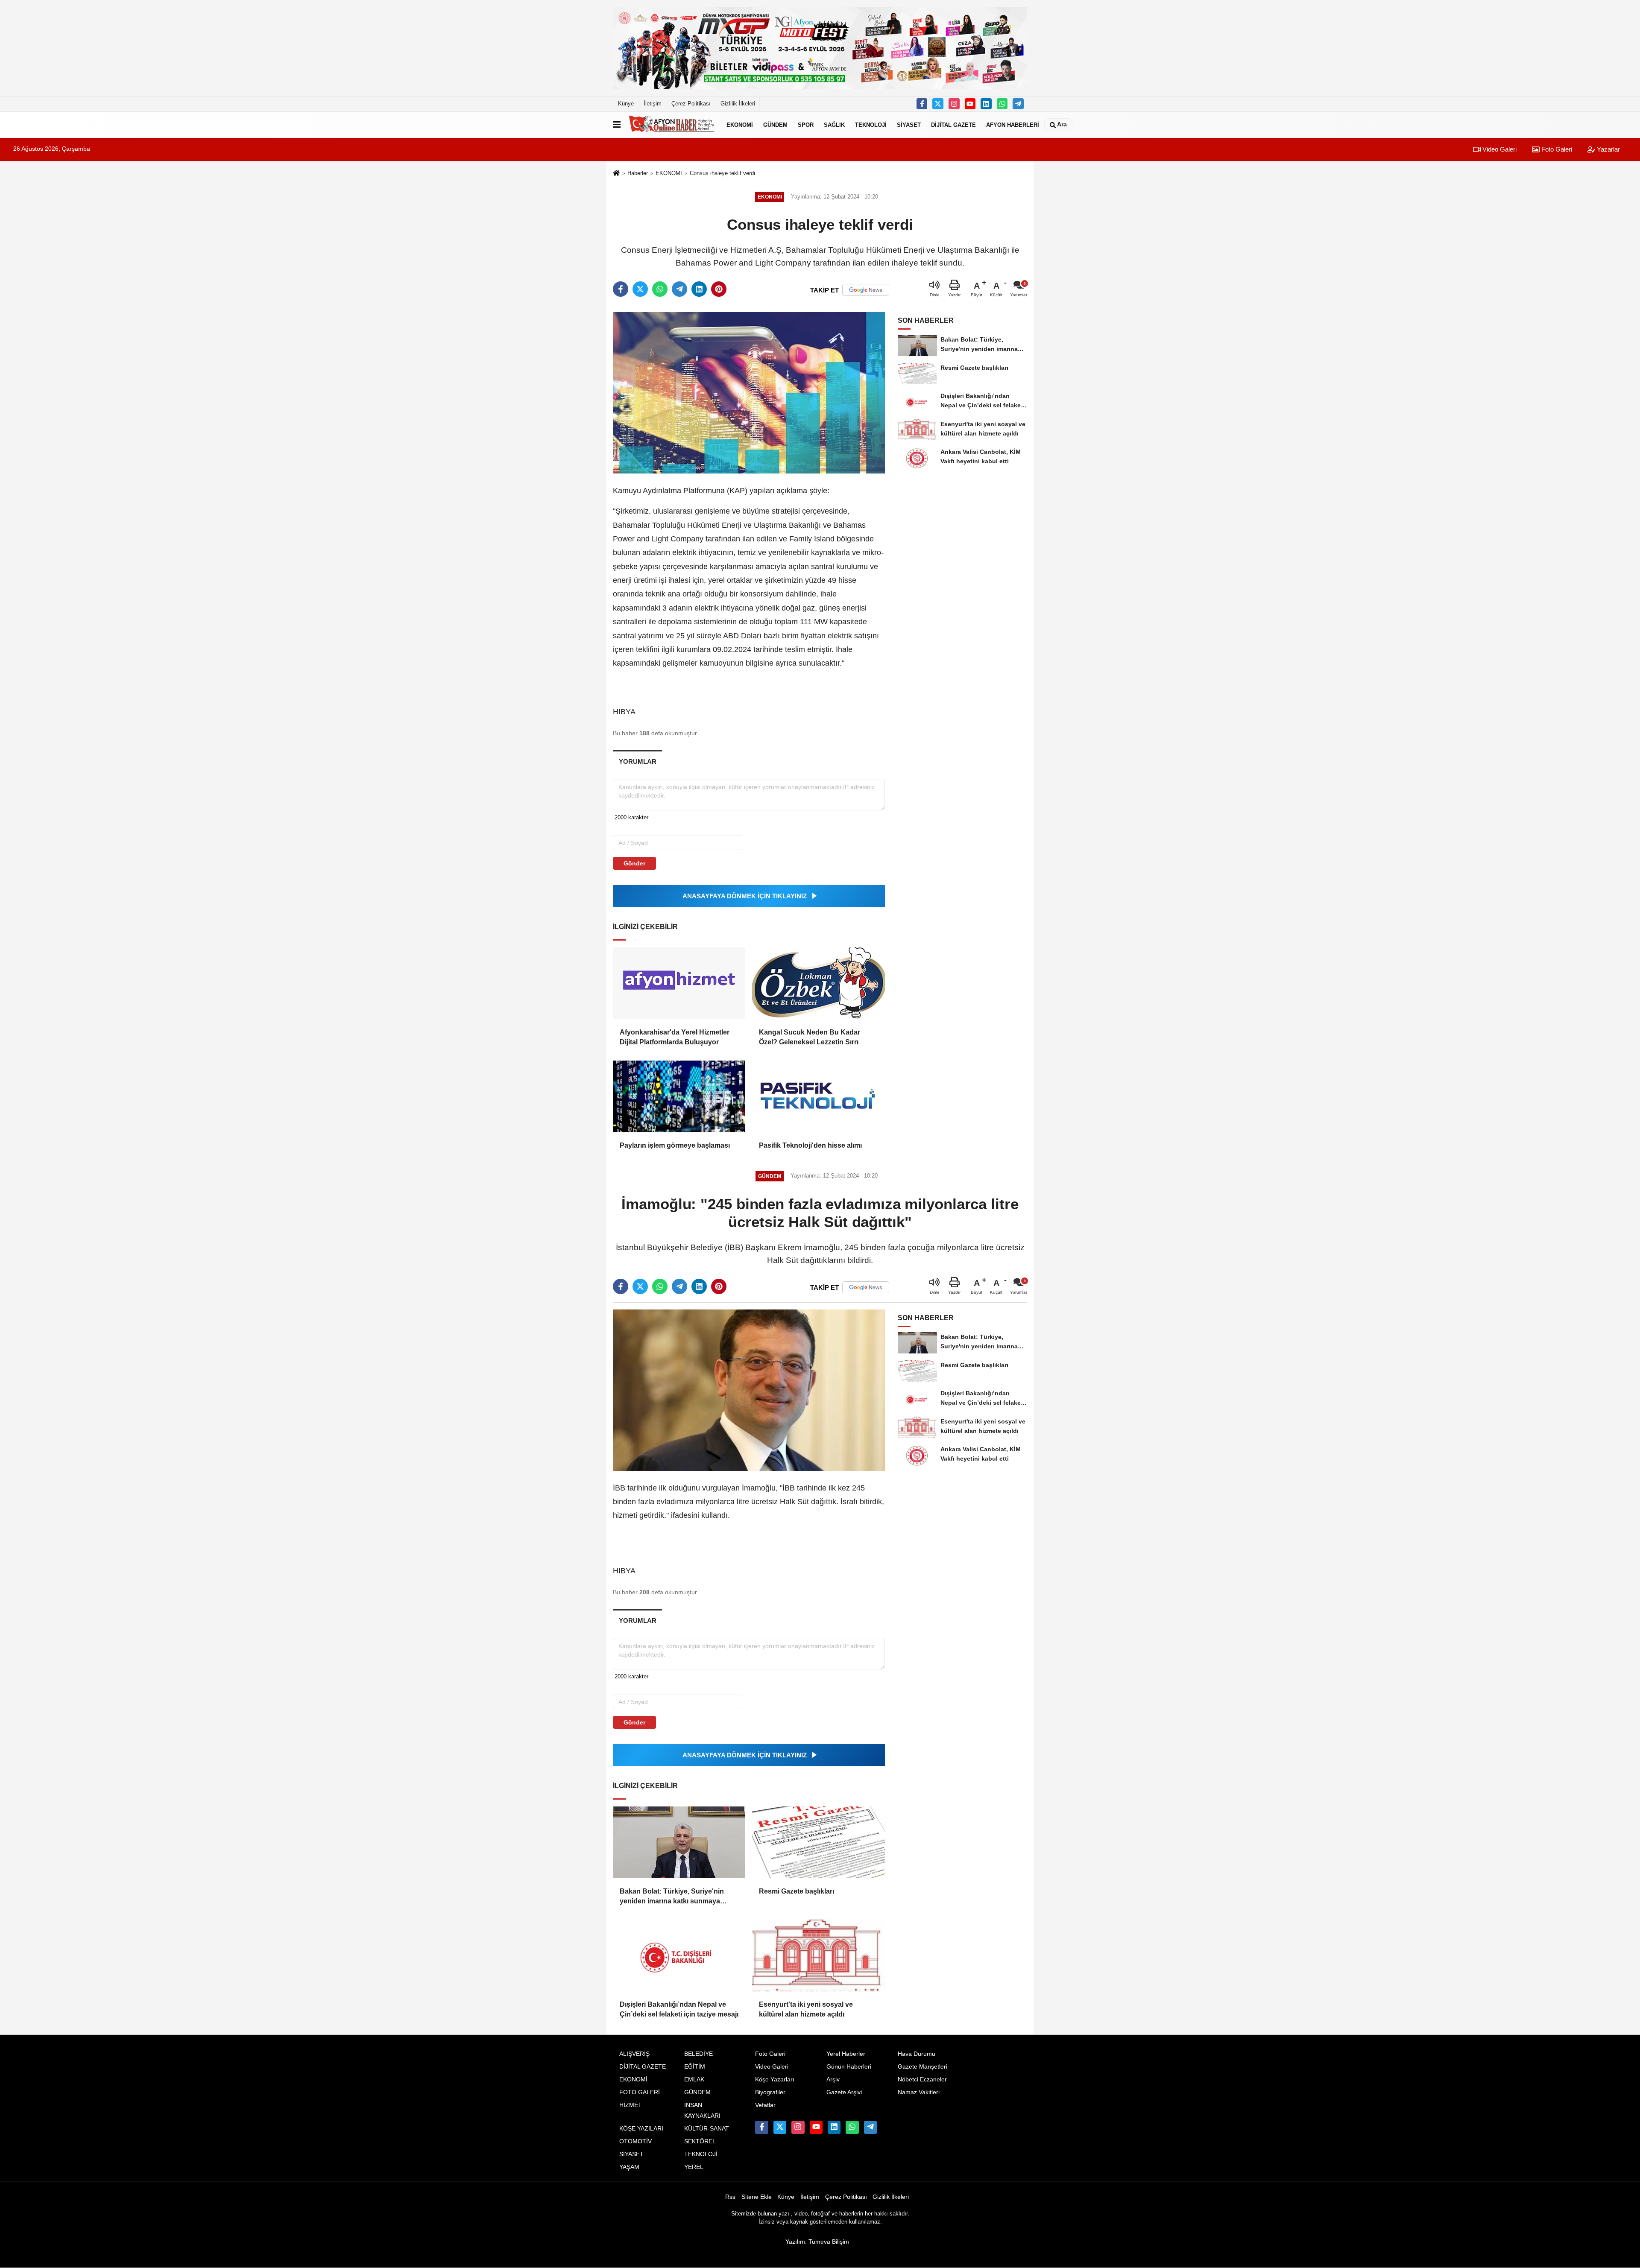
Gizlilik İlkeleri (738, 104)
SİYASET (909, 124)
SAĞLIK (834, 124)
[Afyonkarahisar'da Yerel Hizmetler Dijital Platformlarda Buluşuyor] (679, 983)
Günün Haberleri (849, 2067)
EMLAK (694, 2079)
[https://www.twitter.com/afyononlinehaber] (938, 104)
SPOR (806, 124)
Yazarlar (1608, 149)
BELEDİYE (698, 2054)
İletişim (653, 104)
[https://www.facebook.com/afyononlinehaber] (922, 104)
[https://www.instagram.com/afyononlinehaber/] (954, 104)
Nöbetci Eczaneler (922, 2079)
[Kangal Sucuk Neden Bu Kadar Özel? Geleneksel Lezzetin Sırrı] (818, 983)
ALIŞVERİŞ (634, 2054)
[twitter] (640, 289)
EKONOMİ (740, 124)
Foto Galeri (1556, 149)
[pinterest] (719, 289)
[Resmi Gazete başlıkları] (818, 1842)
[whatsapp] (660, 289)
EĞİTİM (695, 2067)
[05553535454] (1002, 104)
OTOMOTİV (635, 2141)
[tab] (637, 761)
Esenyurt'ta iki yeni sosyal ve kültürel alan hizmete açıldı (806, 2009)
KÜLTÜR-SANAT (707, 2129)
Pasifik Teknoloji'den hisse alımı (810, 1145)
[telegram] (679, 289)
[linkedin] (699, 289)
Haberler (638, 173)
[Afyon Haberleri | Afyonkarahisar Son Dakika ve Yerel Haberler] (672, 125)
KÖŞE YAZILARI (641, 2129)
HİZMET (631, 2105)
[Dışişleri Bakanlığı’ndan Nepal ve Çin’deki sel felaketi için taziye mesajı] (679, 1955)
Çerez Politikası (691, 104)
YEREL (694, 2167)
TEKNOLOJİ (871, 124)
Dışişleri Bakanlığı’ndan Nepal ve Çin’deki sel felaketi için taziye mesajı (679, 2009)
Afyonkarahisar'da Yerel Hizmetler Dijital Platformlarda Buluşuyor (675, 1037)
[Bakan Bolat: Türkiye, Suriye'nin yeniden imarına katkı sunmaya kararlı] (679, 1842)
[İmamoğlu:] (749, 1390)
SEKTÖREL (700, 2141)
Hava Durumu (917, 2054)
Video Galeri (1499, 149)
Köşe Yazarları (775, 2079)
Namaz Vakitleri (919, 2092)
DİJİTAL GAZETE (953, 124)
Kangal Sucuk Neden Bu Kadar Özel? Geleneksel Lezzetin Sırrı (810, 1037)
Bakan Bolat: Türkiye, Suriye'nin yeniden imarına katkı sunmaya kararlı (672, 1897)
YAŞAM (629, 2167)
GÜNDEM (775, 124)
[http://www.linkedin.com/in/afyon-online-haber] (986, 104)
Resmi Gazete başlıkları (797, 1891)
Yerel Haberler (846, 2054)
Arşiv (833, 2079)
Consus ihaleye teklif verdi (722, 173)
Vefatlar (765, 2105)
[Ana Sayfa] (616, 174)
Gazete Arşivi (844, 2092)
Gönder (634, 863)
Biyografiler (770, 2092)
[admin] (1018, 104)
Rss (730, 2197)
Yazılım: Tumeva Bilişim (817, 2242)
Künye (626, 104)
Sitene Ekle (757, 2197)
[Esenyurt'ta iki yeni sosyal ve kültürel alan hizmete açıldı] (818, 1955)
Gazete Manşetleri (922, 2067)
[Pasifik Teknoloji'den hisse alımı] (818, 1096)
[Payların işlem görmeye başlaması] (679, 1096)
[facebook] (621, 289)
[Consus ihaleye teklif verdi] (749, 393)
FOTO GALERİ (640, 2092)
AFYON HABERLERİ (1013, 124)
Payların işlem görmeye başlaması (675, 1145)
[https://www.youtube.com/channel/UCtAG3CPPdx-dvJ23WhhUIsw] (970, 104)
